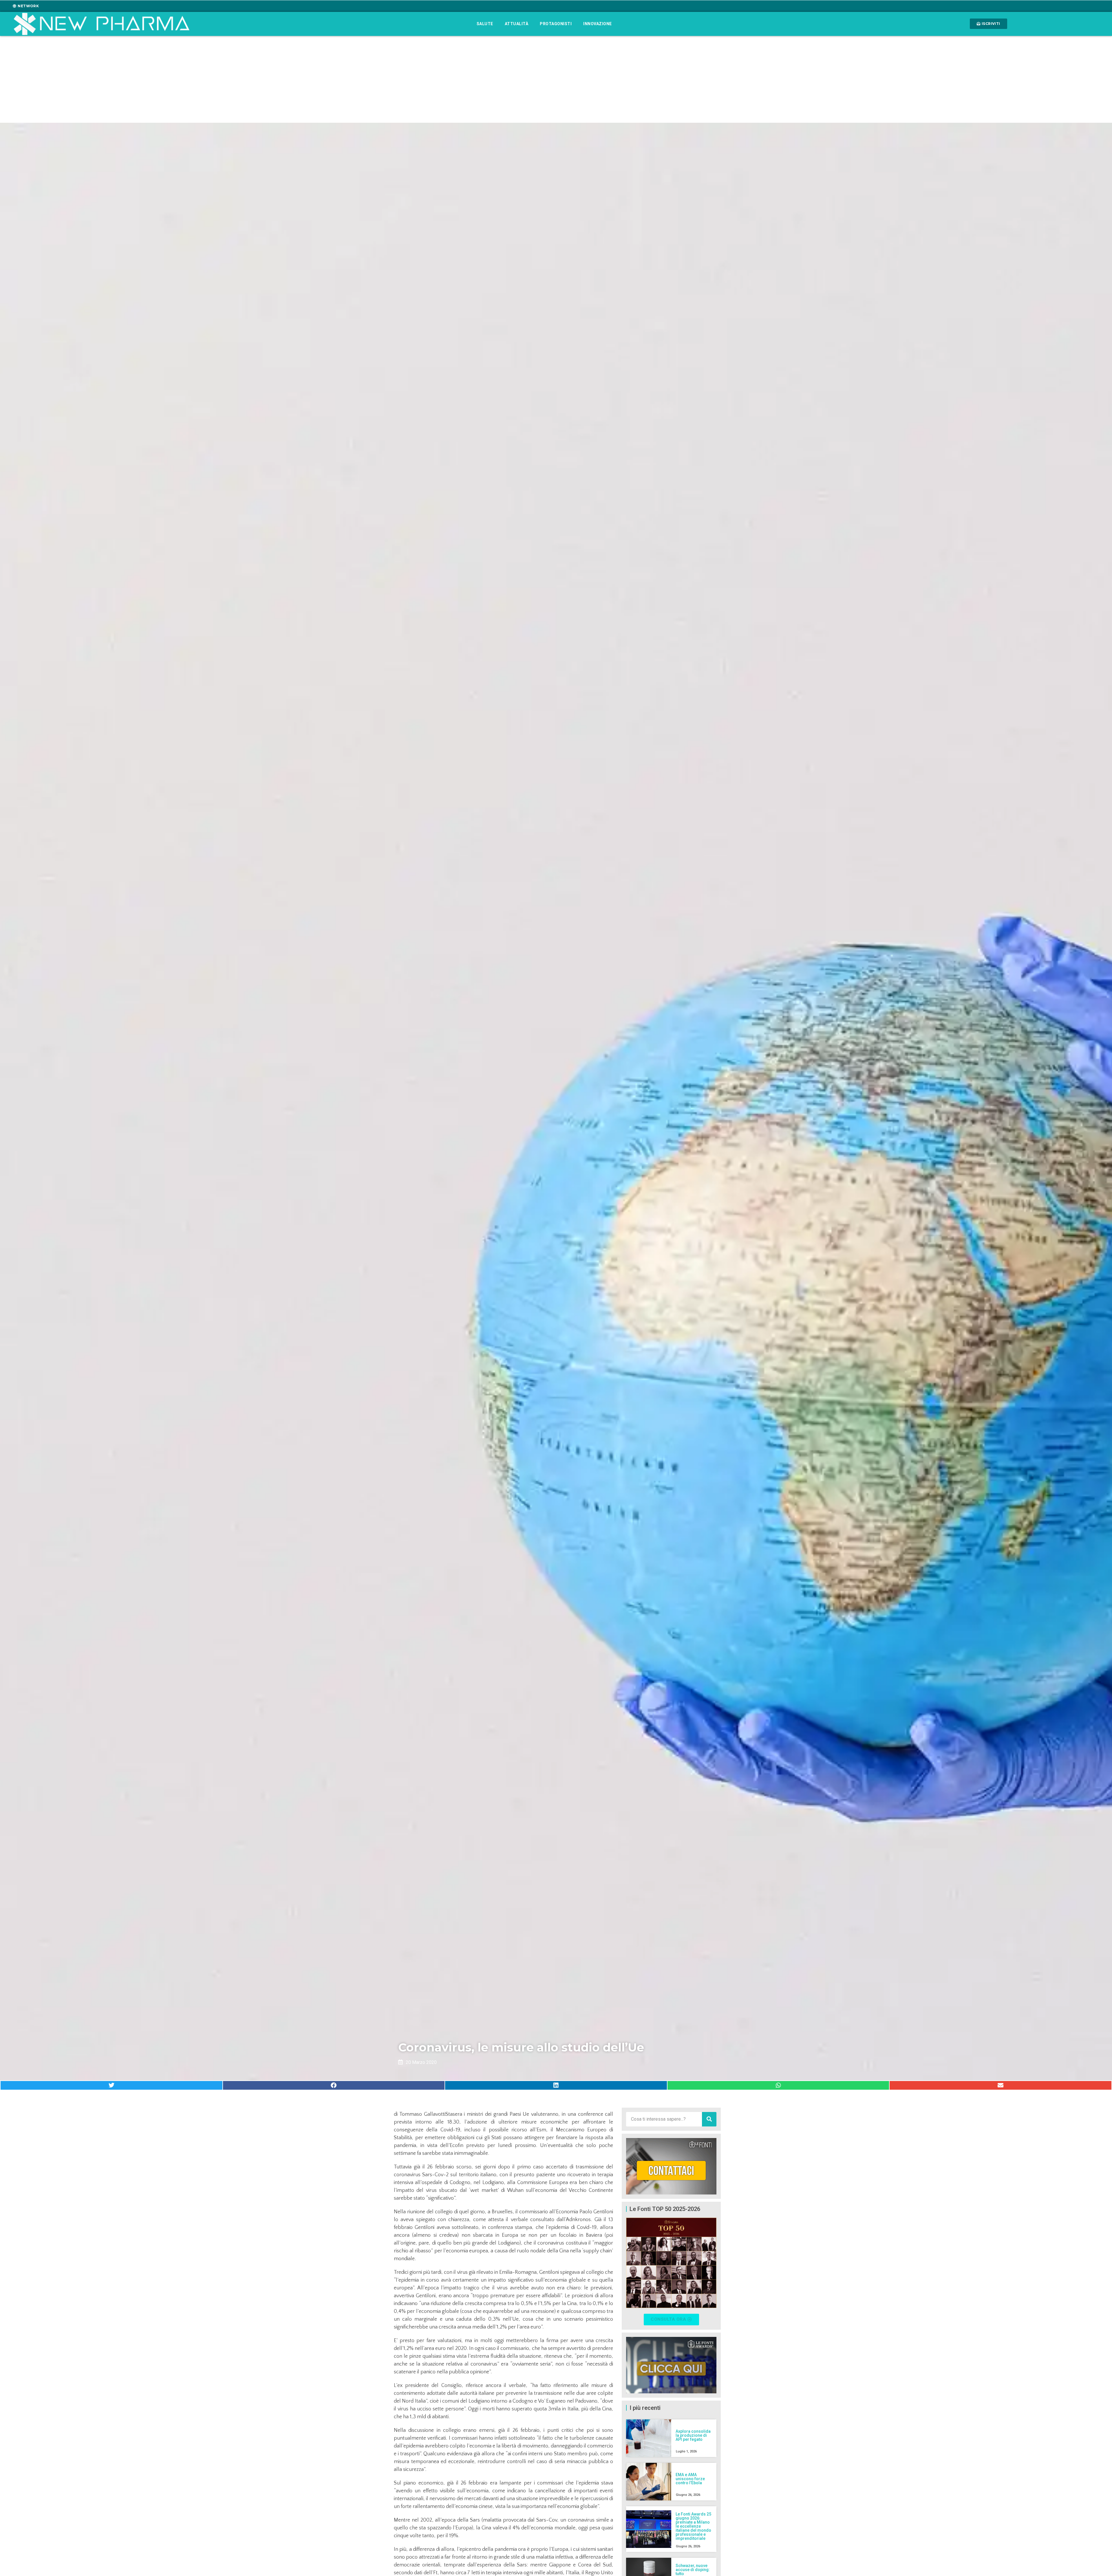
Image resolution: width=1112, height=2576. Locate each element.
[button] (111, 2085)
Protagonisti (556, 24)
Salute (485, 24)
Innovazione (598, 24)
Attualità (517, 24)
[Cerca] (709, 2119)
